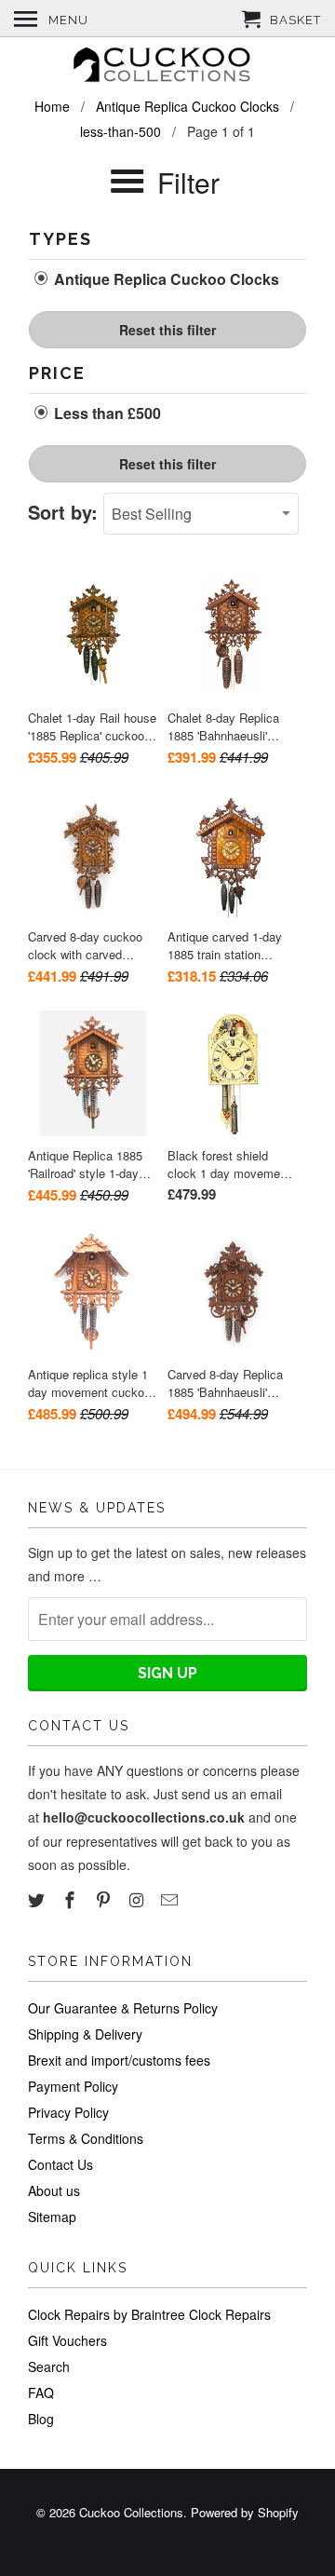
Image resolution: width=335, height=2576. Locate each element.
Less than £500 (106, 414)
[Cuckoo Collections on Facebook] (72, 1899)
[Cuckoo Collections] (167, 67)
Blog (41, 2419)
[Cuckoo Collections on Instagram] (138, 1899)
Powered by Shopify (245, 2512)
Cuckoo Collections (131, 2512)
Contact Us (60, 2164)
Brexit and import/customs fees (119, 2060)
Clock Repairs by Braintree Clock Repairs (149, 2314)
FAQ (41, 2393)
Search (49, 2366)
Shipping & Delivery (85, 2034)
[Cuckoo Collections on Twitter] (38, 1899)
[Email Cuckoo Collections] (171, 1899)
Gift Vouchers (67, 2340)
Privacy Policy (68, 2112)
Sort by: (66, 512)
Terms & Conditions (86, 2138)
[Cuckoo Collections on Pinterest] (105, 1899)
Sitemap (52, 2217)
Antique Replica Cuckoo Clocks (165, 279)
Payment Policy (73, 2086)
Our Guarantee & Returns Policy (123, 2008)
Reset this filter (167, 330)
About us (54, 2190)
